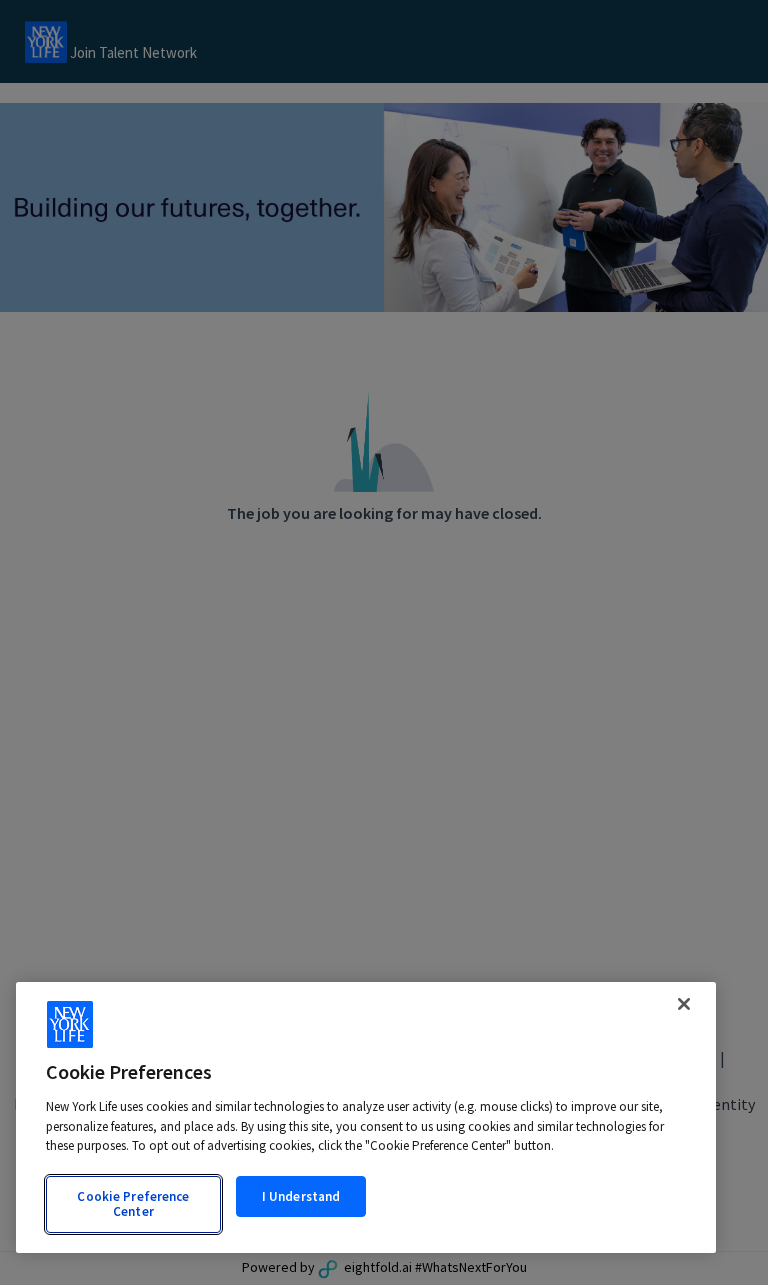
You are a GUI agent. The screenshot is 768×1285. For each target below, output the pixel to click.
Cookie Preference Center (133, 1204)
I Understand (301, 1196)
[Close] (684, 1004)
